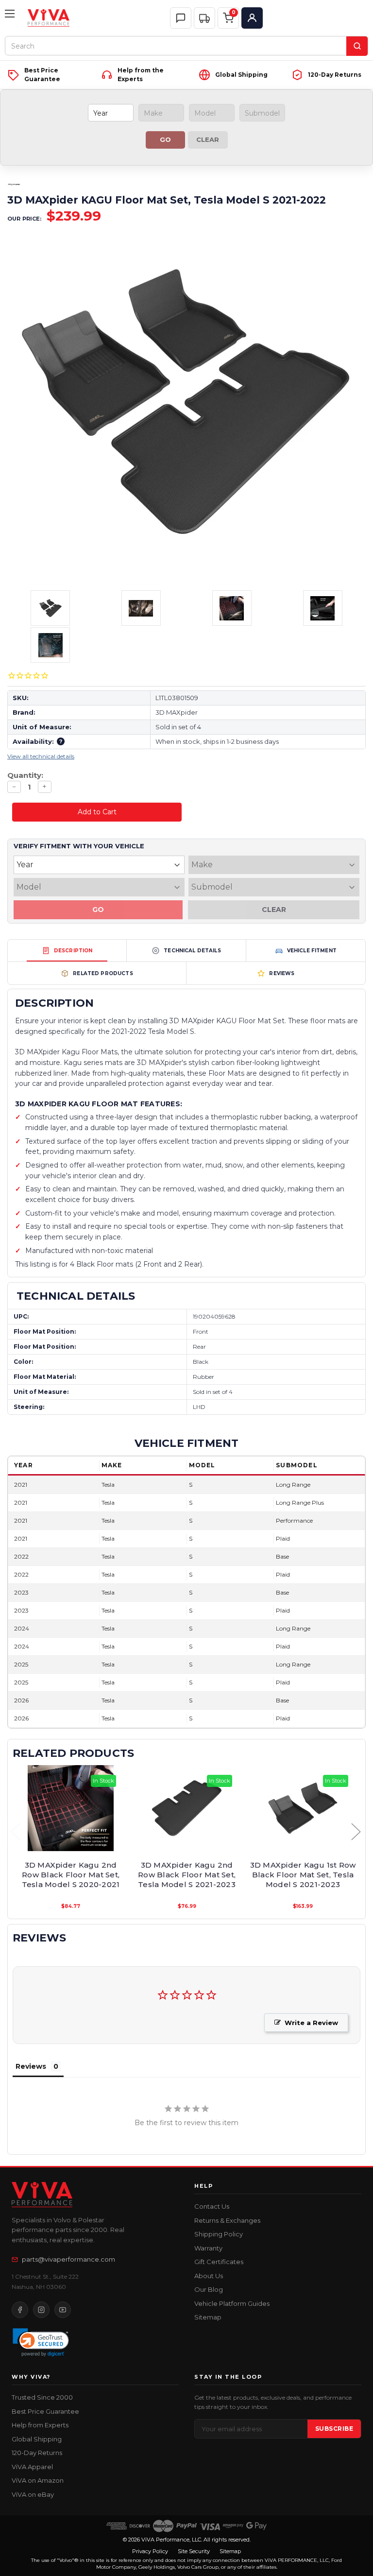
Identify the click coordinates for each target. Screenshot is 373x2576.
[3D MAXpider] (14, 185)
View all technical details (41, 756)
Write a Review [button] (311, 2023)
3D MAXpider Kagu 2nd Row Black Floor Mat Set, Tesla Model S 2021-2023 (187, 1875)
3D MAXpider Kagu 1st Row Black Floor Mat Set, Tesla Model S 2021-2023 (303, 1875)
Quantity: (25, 775)
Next (356, 1831)
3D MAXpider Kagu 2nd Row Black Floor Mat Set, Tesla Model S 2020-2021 (71, 1875)
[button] (204, 18)
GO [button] (165, 139)
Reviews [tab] (31, 2066)
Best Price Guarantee (45, 2411)
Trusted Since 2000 (42, 2397)
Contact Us (212, 2206)
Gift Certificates (219, 2262)
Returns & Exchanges (227, 2220)
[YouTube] (63, 2310)
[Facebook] (20, 2310)
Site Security (194, 2551)
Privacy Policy (150, 2551)
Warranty (208, 2248)
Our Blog (209, 2289)
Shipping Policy (219, 2234)
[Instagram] (41, 2310)
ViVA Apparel (32, 2467)
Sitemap (208, 2317)
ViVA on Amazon (38, 2480)
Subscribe (334, 2429)
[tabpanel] (71, 1838)
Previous (15, 1831)
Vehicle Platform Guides (232, 2303)
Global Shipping (37, 2439)
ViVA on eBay (33, 2494)
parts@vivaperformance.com (68, 2259)
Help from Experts (40, 2425)
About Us (209, 2276)
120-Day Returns (37, 2453)
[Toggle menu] (11, 18)
